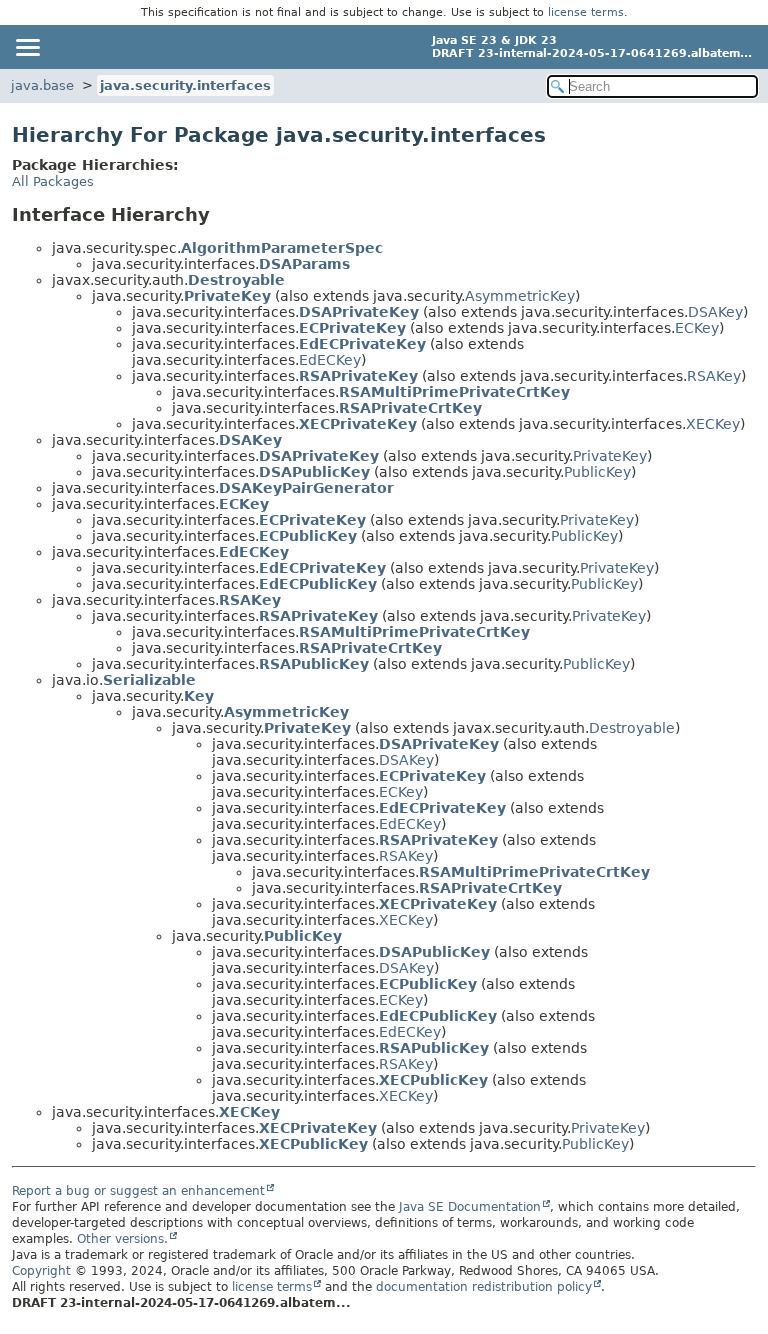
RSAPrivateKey (358, 376)
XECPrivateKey (358, 424)
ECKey (697, 328)
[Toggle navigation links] (27, 47)
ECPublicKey (308, 536)
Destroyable (236, 280)
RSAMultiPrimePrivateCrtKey (454, 392)
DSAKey (715, 312)
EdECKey (330, 360)
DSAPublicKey (314, 472)
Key (199, 696)
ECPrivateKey (352, 328)
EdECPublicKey (318, 584)
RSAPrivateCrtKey (410, 408)
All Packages (53, 181)
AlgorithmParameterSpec (282, 248)
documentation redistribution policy (484, 1287)
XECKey (713, 424)
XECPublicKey (433, 1080)
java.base (42, 85)
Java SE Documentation (470, 1207)
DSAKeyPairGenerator (306, 488)
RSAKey (714, 376)
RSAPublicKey (314, 664)
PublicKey (597, 472)
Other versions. (122, 1239)
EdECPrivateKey (362, 344)
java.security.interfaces (185, 85)
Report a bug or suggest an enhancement (138, 1191)
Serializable (149, 680)
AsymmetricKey (520, 296)
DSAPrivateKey (359, 312)
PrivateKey (227, 296)
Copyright (41, 1271)
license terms (586, 12)
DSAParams (304, 264)
